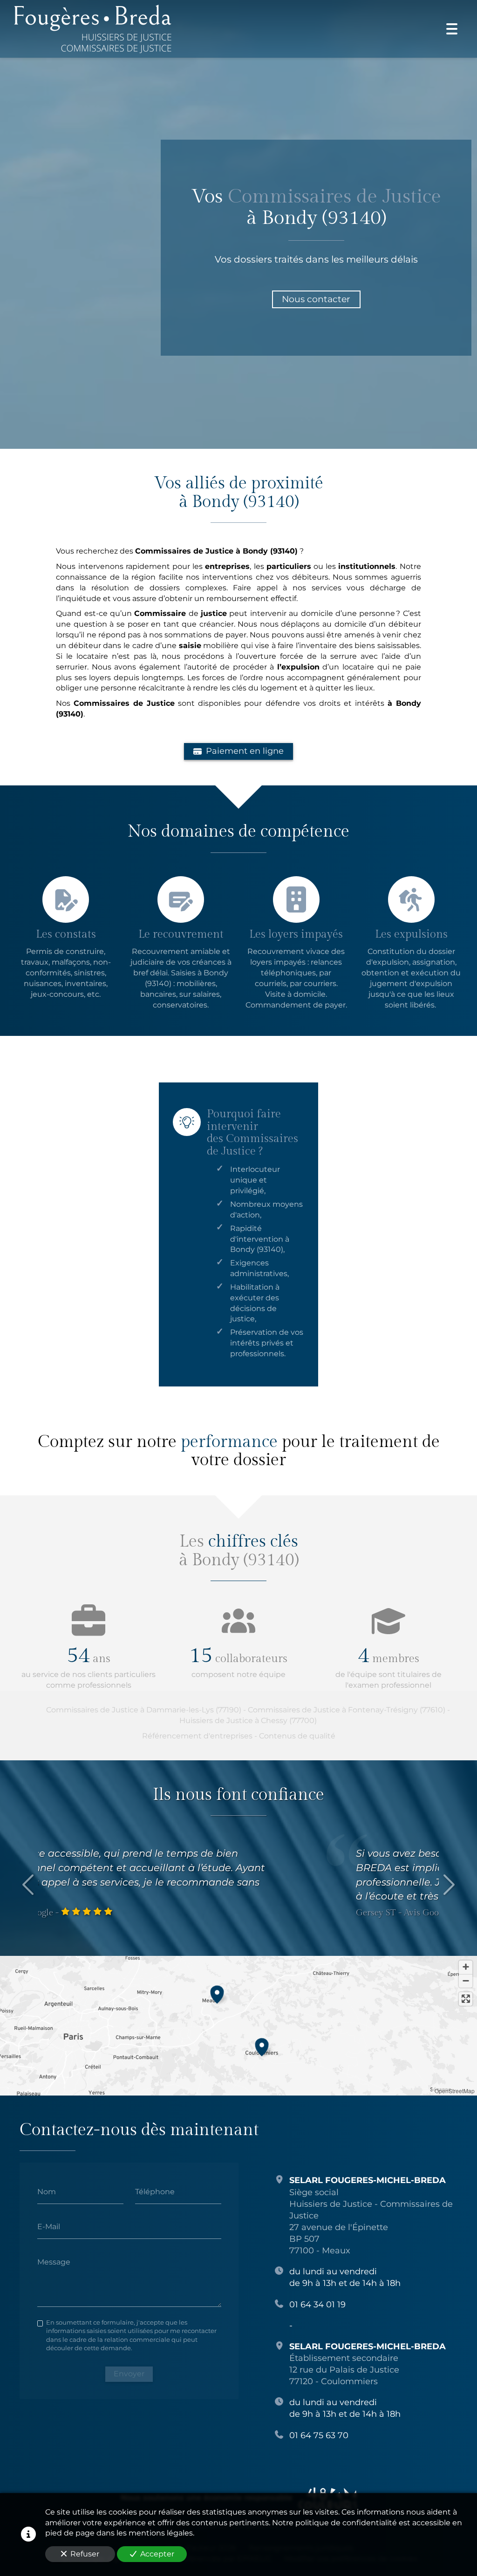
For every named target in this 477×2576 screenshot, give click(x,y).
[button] (217, 1993)
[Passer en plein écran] (466, 1999)
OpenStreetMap (455, 2091)
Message (54, 2262)
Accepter (157, 2554)
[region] (238, 2026)
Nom (47, 2191)
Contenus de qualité (297, 1736)
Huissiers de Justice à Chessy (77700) (248, 1721)
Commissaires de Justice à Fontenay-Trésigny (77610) (347, 1710)
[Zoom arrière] (466, 1981)
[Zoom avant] (466, 1967)
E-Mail (49, 2227)
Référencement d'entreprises (197, 1736)
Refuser (85, 2554)
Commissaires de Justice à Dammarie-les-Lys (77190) (144, 1710)
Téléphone (155, 2191)
